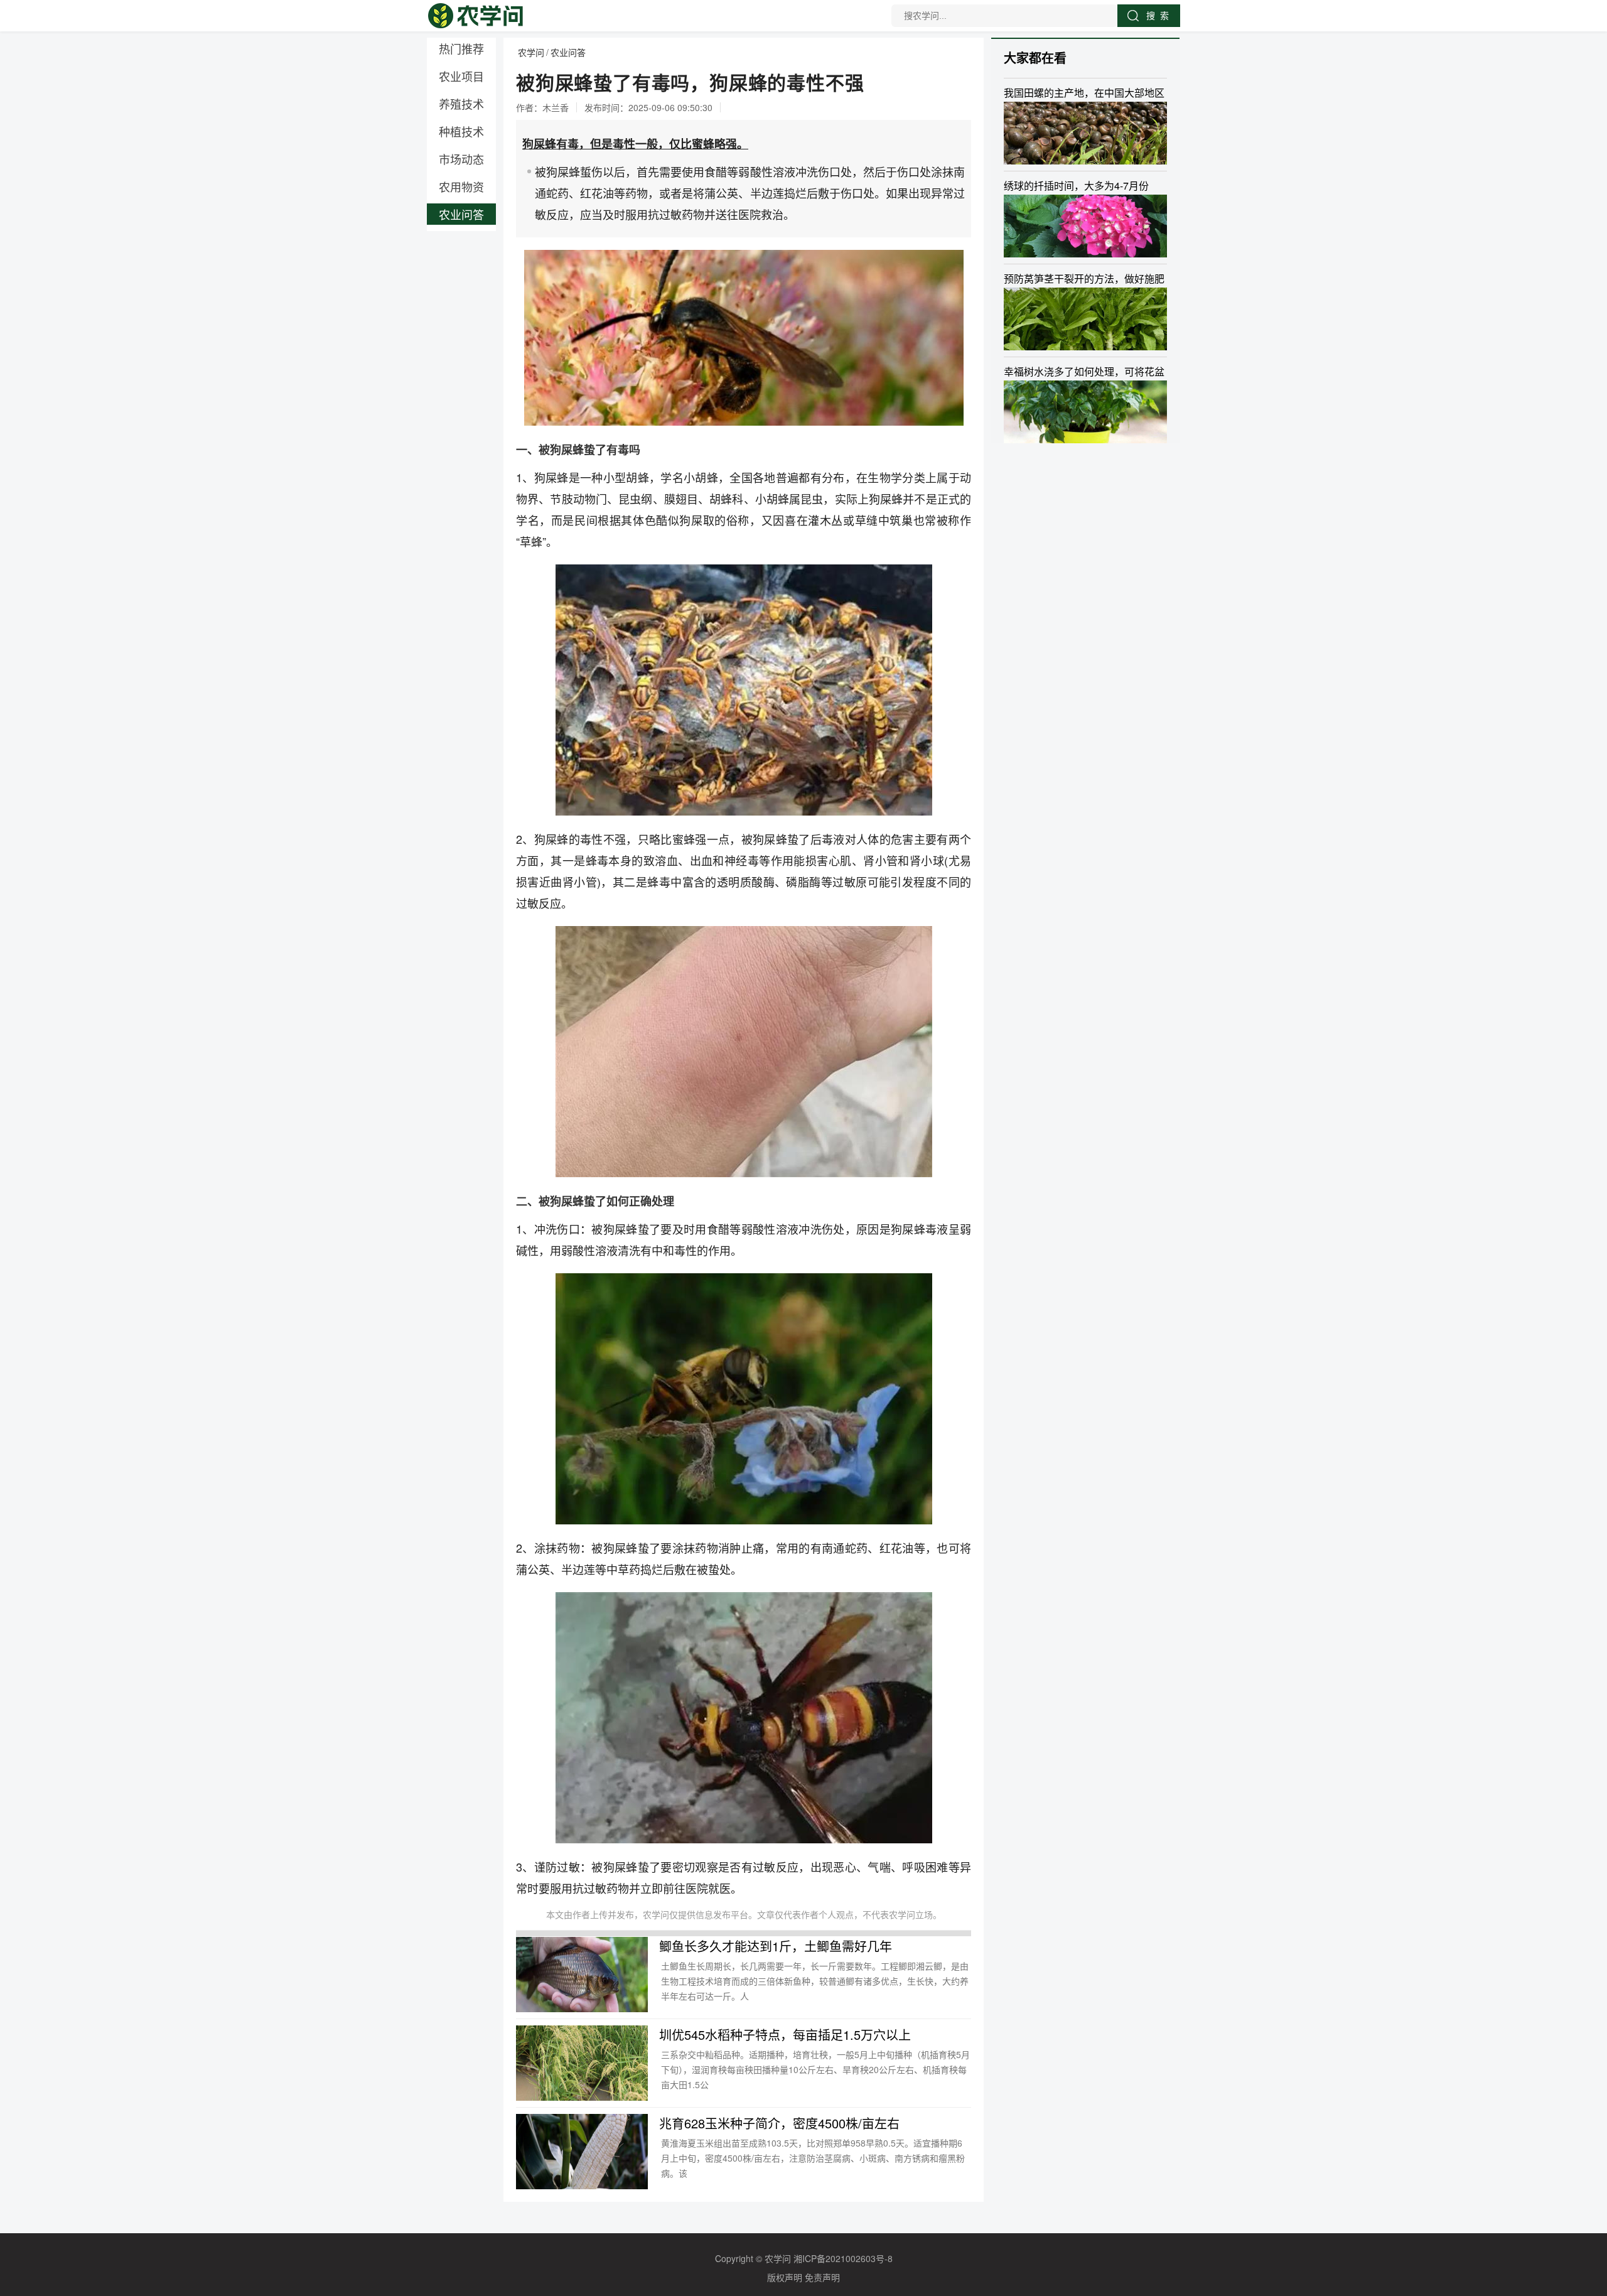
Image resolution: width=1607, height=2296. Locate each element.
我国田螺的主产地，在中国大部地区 (1084, 93)
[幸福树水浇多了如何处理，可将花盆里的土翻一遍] (1085, 412)
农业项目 (461, 76)
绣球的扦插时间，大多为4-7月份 (1076, 186)
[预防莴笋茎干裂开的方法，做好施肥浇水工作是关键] (1085, 319)
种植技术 (461, 131)
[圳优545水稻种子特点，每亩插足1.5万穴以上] (582, 2063)
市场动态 (461, 159)
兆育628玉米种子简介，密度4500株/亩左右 (779, 2123)
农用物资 (461, 186)
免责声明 (822, 2277)
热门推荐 (461, 48)
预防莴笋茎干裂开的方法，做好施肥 (1084, 278)
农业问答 (461, 214)
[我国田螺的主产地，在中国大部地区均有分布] (1085, 133)
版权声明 (785, 2277)
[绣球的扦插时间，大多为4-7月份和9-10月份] (1085, 226)
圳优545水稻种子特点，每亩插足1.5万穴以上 (785, 2035)
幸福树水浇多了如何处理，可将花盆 (1084, 371)
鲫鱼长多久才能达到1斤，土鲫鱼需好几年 (776, 1946)
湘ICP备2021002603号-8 (843, 2258)
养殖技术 (461, 104)
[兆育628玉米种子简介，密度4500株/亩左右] (582, 2152)
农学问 (531, 52)
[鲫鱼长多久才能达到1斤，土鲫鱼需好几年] (582, 1975)
